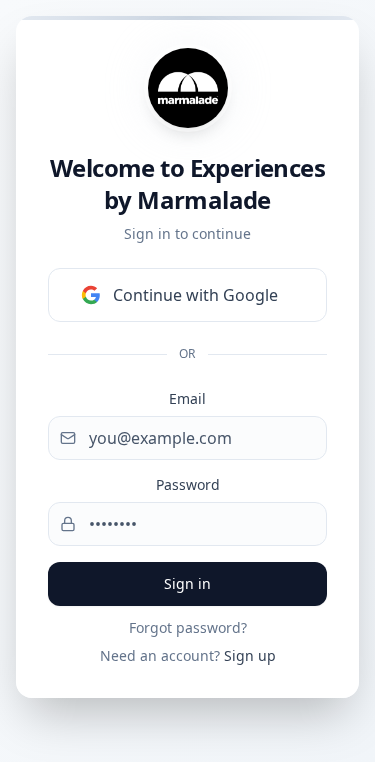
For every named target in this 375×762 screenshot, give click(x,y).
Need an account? (188, 655)
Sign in (187, 583)
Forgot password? (188, 627)
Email (187, 398)
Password (188, 484)
